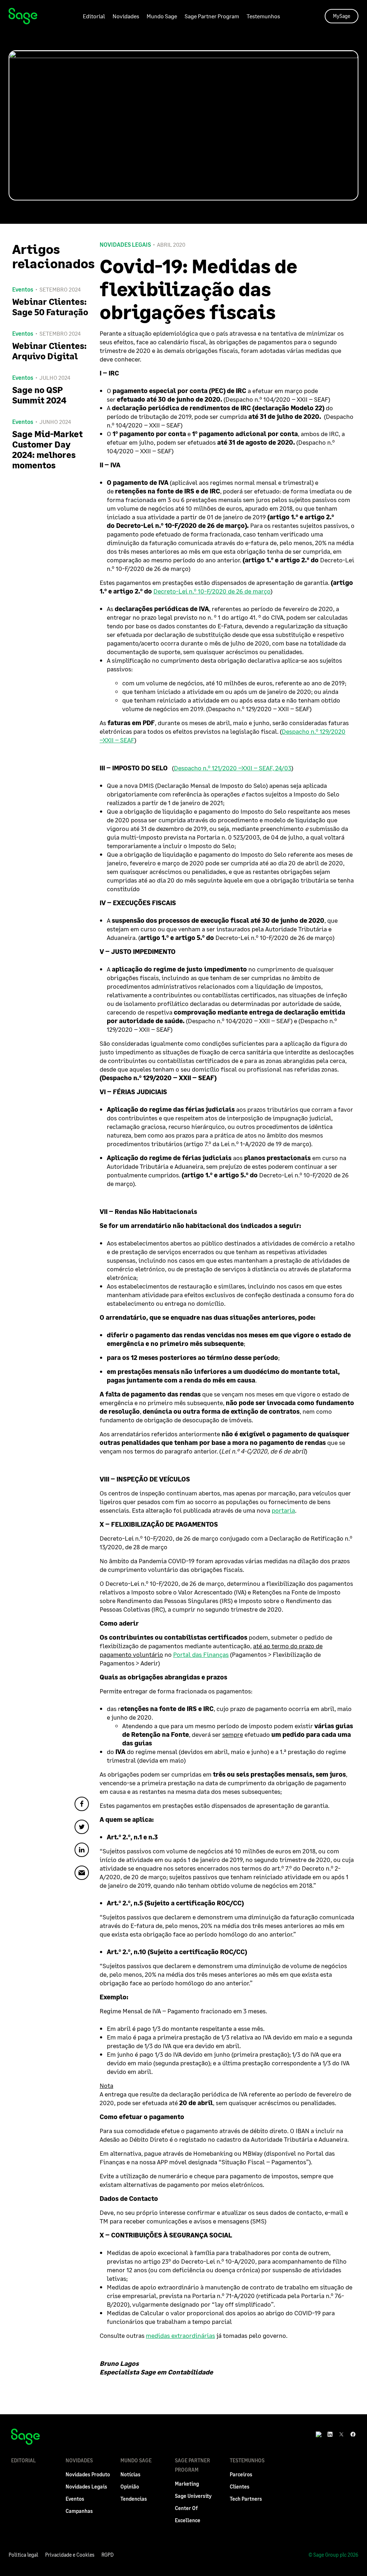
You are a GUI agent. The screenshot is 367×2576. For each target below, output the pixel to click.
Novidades (126, 16)
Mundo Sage (162, 16)
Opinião (130, 2487)
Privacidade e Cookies (70, 2555)
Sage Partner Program (212, 16)
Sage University (193, 2496)
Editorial (94, 16)
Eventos (75, 2499)
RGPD (108, 2555)
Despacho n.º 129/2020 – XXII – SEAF (259, 709)
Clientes (240, 2487)
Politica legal (23, 2555)
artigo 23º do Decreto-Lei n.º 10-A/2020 (199, 2261)
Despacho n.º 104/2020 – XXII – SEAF (277, 399)
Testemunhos (263, 16)
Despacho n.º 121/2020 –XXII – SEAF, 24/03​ (233, 768)
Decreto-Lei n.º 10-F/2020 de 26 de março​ (212, 591)
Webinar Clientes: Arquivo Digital (49, 351)
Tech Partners (246, 2499)
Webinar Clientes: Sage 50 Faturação (50, 307)
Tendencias (134, 2499)
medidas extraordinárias (180, 2335)
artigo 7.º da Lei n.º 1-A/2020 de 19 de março (247, 1144)
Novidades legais (125, 245)
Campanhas (79, 2511)
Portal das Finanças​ (201, 1654)
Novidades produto (88, 2474)
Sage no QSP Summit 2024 (39, 395)
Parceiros (241, 2474)
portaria (283, 1510)
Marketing (187, 2484)
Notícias (130, 2474)
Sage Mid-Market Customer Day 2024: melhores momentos (47, 449)
